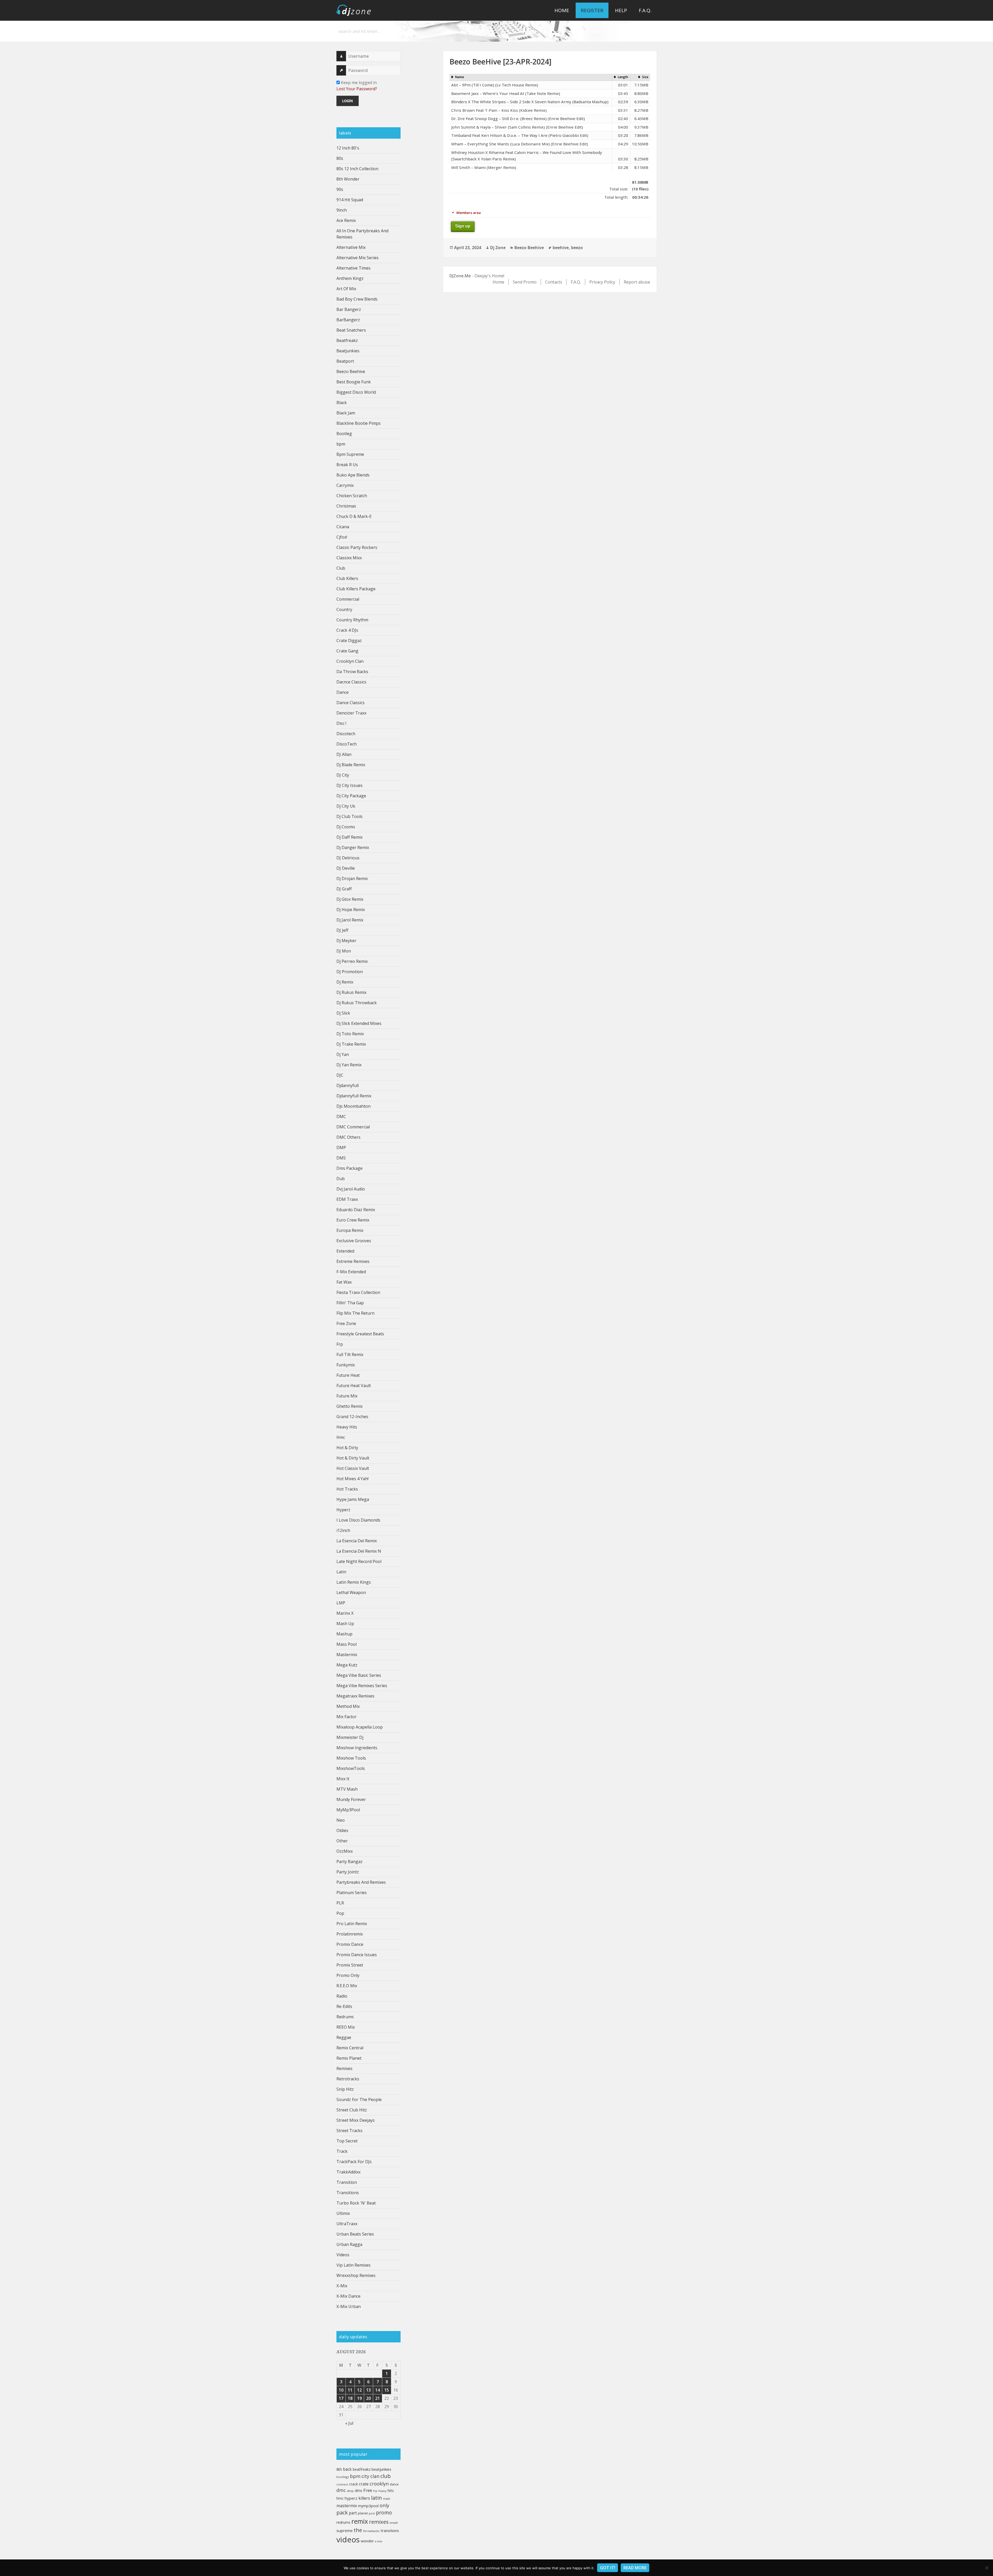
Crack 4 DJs (347, 630)
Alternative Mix (351, 247)
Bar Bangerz (349, 309)
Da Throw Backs (352, 672)
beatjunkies (381, 2469)
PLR (340, 1903)
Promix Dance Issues (357, 1955)
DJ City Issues (349, 785)
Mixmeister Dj (350, 1737)
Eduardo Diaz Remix (356, 1210)
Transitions (348, 2193)
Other (342, 1841)
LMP (341, 1603)
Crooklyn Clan (350, 661)
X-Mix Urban (349, 2306)
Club (341, 568)
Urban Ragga (349, 2244)
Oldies (342, 1830)
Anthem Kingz (350, 278)
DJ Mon (344, 951)
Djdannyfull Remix (354, 1096)
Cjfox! (342, 537)
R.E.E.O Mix (347, 1986)
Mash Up (345, 1624)
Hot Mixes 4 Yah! (352, 1479)
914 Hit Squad (350, 200)
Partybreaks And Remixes (361, 1882)
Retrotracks (348, 2079)
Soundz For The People (359, 2099)
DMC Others (348, 1137)
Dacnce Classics (351, 682)
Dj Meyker (346, 941)
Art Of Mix (346, 289)
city (365, 2476)
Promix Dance (350, 1944)
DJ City (343, 775)
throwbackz (371, 2531)
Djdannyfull (348, 1085)
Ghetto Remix (349, 1406)
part (353, 2513)
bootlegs (343, 2477)
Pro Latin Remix (352, 1924)
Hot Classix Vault (353, 1468)
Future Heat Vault (354, 1386)
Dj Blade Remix (351, 765)
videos (348, 2540)
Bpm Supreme (350, 454)
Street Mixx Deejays (356, 2120)
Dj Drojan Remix (352, 878)
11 (350, 2390)
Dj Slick (343, 1013)
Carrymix (345, 485)
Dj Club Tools (349, 816)
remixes (379, 2522)
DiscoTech (347, 744)
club (386, 2476)
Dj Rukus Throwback (357, 1003)
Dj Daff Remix (349, 837)
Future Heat (348, 1375)
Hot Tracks (347, 1489)
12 (359, 2390)
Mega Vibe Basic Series (359, 1675)
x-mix (378, 2541)
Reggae (344, 2037)
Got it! (608, 2568)
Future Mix (347, 1396)
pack (342, 2512)
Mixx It (343, 1779)
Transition (347, 2182)
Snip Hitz (345, 2089)
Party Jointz (348, 1872)
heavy (382, 2491)
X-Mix (342, 2286)
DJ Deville (346, 868)
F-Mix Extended (351, 1272)
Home (562, 10)
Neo (341, 1820)
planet (363, 2513)
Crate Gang (347, 651)
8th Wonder (348, 179)
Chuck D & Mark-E (354, 516)
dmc (341, 2490)
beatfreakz (362, 2469)
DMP (341, 1148)
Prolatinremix (350, 1934)
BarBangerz (348, 320)
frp (375, 2491)
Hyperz (343, 1510)
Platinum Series (352, 1893)
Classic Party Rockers (357, 547)
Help (621, 10)
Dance (343, 692)
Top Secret (347, 2141)
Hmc (341, 1437)
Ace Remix (346, 220)
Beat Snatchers (351, 330)
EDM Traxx (347, 1199)
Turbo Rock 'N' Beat (356, 2203)
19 (359, 2398)
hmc (340, 2498)
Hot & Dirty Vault (353, 1458)
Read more (635, 2568)
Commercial (348, 599)
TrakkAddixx (348, 2172)
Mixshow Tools (351, 1758)
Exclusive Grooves (354, 1241)
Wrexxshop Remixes (356, 2275)
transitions (390, 2530)
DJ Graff (344, 889)
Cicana (343, 527)
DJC (340, 1075)
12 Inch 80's (348, 148)
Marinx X (345, 1613)
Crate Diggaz (349, 641)
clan (375, 2476)
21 (378, 2398)
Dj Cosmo (346, 827)
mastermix (347, 2506)
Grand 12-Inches (352, 1417)
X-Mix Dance (348, 2296)
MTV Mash (347, 1789)
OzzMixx (345, 1851)
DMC (341, 1116)
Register (592, 10)
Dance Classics (351, 703)
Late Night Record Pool (359, 1561)
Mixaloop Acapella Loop (360, 1727)
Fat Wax (344, 1282)
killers (364, 2498)
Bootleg (344, 434)
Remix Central (350, 2048)
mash (387, 2499)
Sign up (463, 226)
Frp (340, 1344)
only (384, 2505)
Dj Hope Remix (351, 910)
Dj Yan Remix (349, 1065)
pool (372, 2513)
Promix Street (350, 1965)
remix (360, 2521)
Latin (341, 1572)
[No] (987, 2568)
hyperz (351, 2498)
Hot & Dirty (347, 1448)
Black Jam (346, 413)
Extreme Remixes (353, 1261)
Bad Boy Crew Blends (357, 299)
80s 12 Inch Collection (357, 169)
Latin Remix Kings (354, 1582)
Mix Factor (347, 1717)
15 (387, 2390)
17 (341, 2398)
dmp (350, 2491)
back (347, 2469)
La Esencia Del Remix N (359, 1551)
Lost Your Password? (357, 89)
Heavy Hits (347, 1427)
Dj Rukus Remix (351, 992)
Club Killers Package (356, 589)
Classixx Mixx (349, 558)
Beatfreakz (347, 340)
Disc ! (341, 723)
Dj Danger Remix (353, 847)
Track (342, 2151)
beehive (561, 248)
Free (368, 2490)
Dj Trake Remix (351, 1044)
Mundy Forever (351, 1799)
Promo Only (348, 1975)
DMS (341, 1158)
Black (342, 403)
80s (340, 158)
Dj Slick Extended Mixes (359, 1023)
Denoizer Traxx (351, 713)
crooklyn (379, 2484)
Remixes (344, 2068)
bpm (341, 444)
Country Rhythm (352, 620)
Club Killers (347, 578)
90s (340, 189)
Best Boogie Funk (354, 382)
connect (342, 2484)
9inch (342, 210)
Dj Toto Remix (350, 1034)
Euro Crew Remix (353, 1220)
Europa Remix (350, 1230)
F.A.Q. (645, 10)
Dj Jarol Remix (350, 920)
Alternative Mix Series (358, 258)
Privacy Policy (602, 282)
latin (377, 2498)
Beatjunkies (348, 351)
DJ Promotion (350, 972)
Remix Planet (349, 2058)
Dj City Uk (346, 806)
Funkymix (346, 1365)
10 (341, 2390)
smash (394, 2523)
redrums (343, 2522)
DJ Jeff (342, 930)
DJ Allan (344, 754)
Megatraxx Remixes (355, 1696)
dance (394, 2484)
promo (384, 2512)
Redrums (345, 2017)
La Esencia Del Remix (357, 1541)
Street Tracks (349, 2131)
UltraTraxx (347, 2224)
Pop (340, 1913)
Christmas (346, 506)
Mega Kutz (347, 1665)
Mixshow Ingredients (357, 1748)
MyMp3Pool (348, 1810)
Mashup (344, 1634)
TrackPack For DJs (354, 2162)
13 (368, 2390)
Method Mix (348, 1706)
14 (378, 2390)
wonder (367, 2541)
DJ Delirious (348, 858)
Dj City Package (351, 796)
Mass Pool (347, 1644)
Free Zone (346, 1323)
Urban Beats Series (355, 2234)
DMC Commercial (353, 1127)
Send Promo (525, 282)
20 (368, 2398)
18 (350, 2398)
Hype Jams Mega (353, 1499)
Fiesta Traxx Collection (358, 1292)
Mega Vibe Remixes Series (362, 1686)
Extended (345, 1251)
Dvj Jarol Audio (351, 1189)
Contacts (554, 282)
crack (353, 2484)
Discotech (346, 734)
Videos (343, 2255)
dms (359, 2490)
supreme (345, 2530)
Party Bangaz (349, 1862)
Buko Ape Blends (353, 475)
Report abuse (637, 282)
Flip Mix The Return (355, 1313)
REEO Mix (346, 2027)
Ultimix (343, 2213)
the (358, 2530)
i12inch (343, 1530)
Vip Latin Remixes (353, 2265)
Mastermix (347, 1655)
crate (364, 2484)
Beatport (345, 361)
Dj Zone (498, 248)
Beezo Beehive (351, 371)
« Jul (349, 2423)
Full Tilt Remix (350, 1354)
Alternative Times (353, 268)
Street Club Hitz (352, 2110)
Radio (342, 1996)
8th (339, 2469)
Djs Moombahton (353, 1106)
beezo (577, 248)
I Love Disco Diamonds (358, 1520)
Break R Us (347, 465)
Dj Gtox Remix (350, 899)
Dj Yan (343, 1054)
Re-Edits (344, 2006)
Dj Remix (345, 982)
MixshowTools (351, 1768)
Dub (341, 1179)
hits (391, 2490)
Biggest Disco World (356, 392)
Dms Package (349, 1168)
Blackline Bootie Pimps (359, 423)
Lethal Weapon (351, 1592)
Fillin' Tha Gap (350, 1303)
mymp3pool (368, 2506)
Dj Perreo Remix (352, 961)
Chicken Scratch (352, 496)
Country (344, 609)
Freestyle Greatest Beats (360, 1334)
